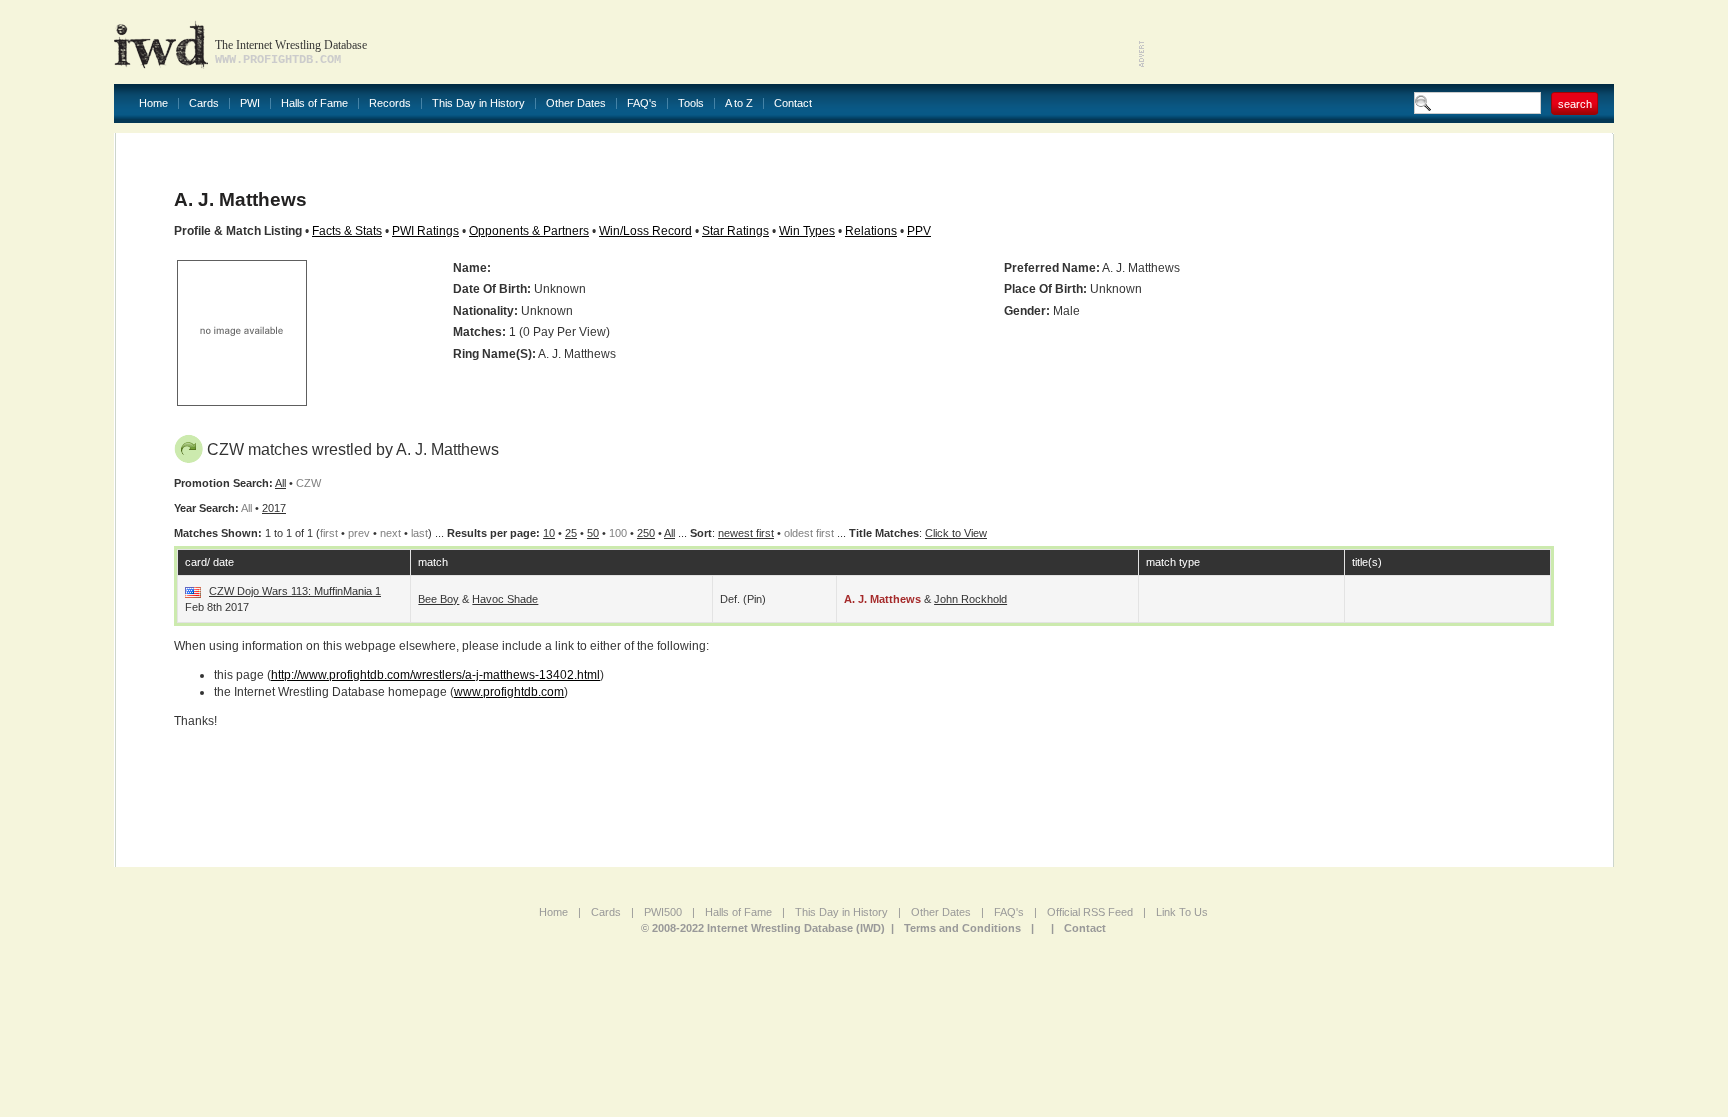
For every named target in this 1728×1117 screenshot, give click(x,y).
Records (390, 103)
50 (593, 533)
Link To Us (1182, 912)
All (280, 483)
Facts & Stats (347, 231)
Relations (871, 231)
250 (646, 533)
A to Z (739, 103)
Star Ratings (735, 231)
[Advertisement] (1380, 40)
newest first (746, 533)
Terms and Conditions (962, 928)
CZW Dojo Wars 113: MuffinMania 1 (295, 591)
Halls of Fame (314, 103)
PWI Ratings (425, 231)
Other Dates (576, 103)
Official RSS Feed (1090, 912)
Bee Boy (438, 599)
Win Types (807, 231)
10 (549, 533)
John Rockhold (970, 599)
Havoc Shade (505, 599)
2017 (274, 508)
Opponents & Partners (529, 231)
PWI (250, 103)
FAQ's (642, 103)
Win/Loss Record (645, 231)
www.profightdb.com (509, 692)
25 (571, 533)
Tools (691, 103)
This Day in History (478, 103)
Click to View (956, 533)
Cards (204, 103)
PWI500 (663, 912)
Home (153, 103)
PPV (919, 231)
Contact (793, 103)
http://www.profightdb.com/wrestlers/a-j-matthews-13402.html (435, 675)
